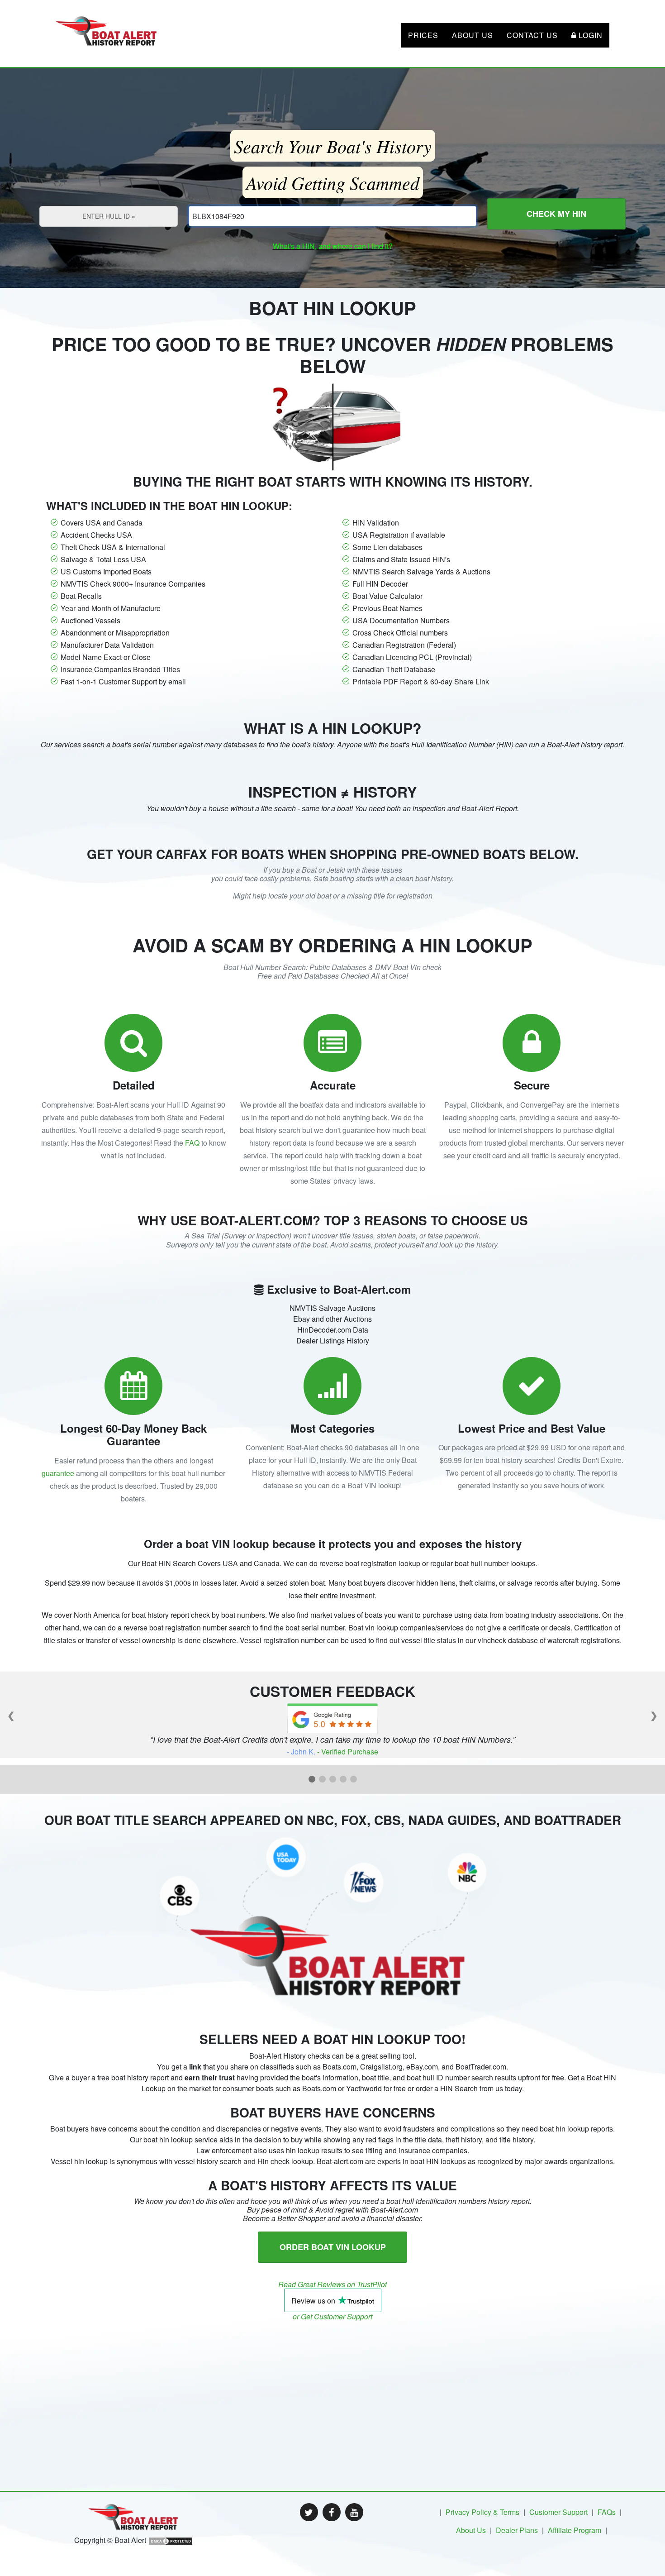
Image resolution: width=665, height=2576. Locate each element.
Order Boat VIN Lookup (333, 2247)
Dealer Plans (517, 2530)
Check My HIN (556, 214)
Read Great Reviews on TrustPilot (332, 2284)
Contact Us (532, 35)
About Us (473, 35)
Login (589, 35)
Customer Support (558, 2512)
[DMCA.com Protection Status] (171, 2540)
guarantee (58, 1473)
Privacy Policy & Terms (482, 2512)
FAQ (192, 1143)
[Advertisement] (332, 2385)
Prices (423, 35)
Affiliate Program (575, 2530)
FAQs (607, 2512)
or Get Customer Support (332, 2316)
